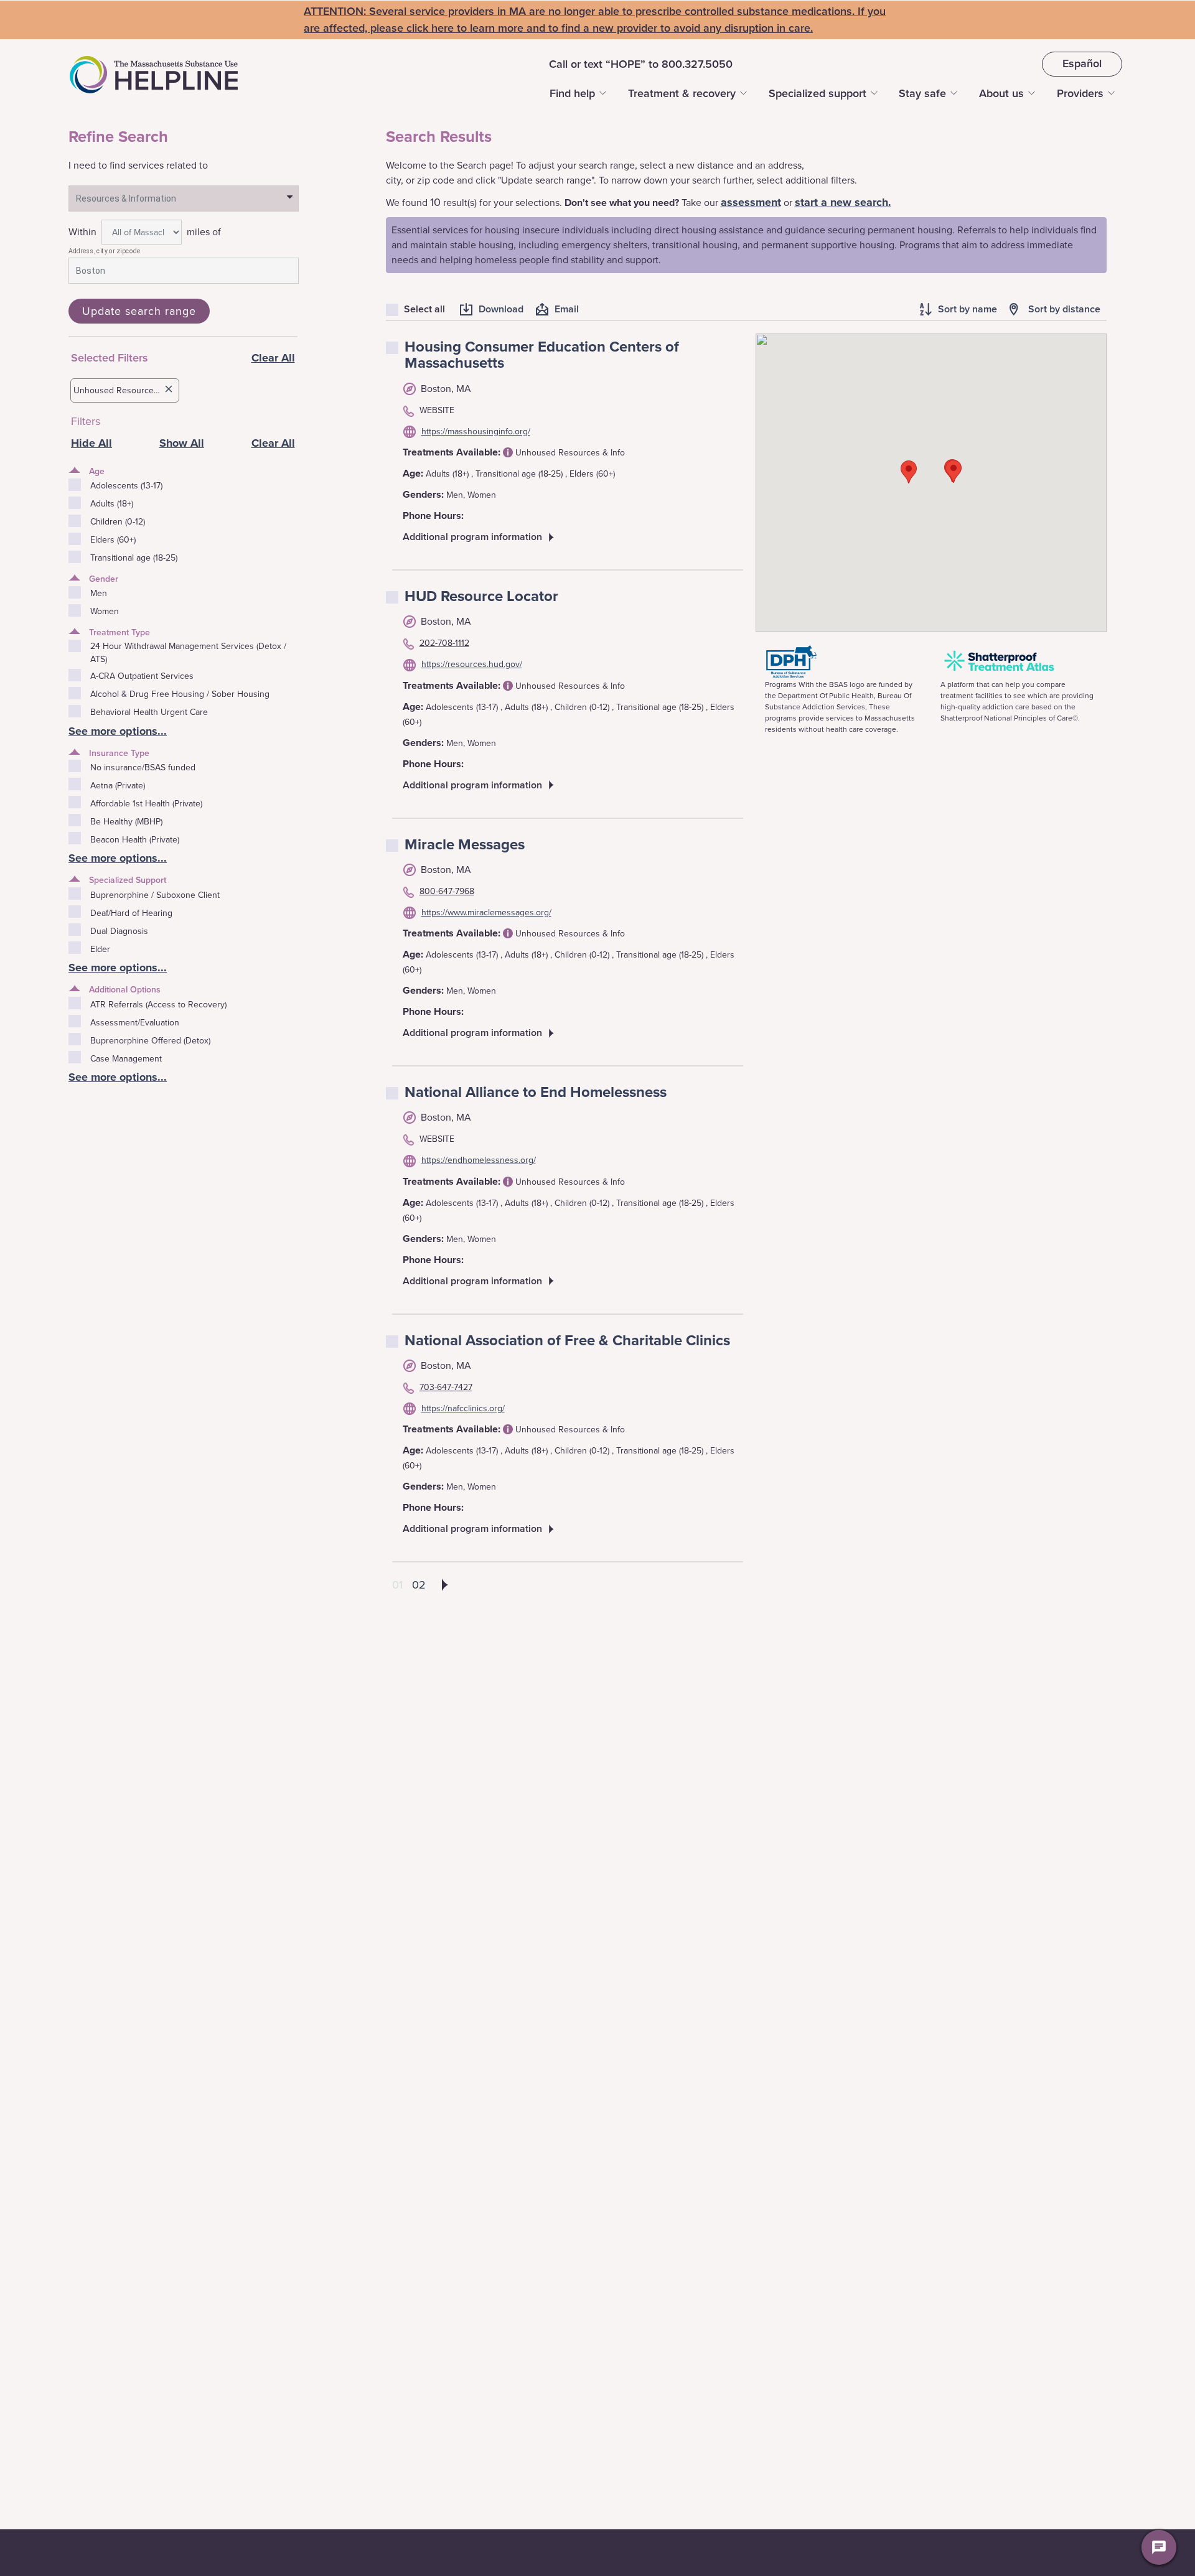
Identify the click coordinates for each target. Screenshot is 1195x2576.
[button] (909, 472)
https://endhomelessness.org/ (479, 1160)
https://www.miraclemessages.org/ (486, 912)
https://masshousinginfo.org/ (476, 432)
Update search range (139, 311)
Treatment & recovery (682, 93)
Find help (572, 93)
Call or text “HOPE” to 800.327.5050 (641, 64)
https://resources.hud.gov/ (472, 664)
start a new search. (843, 202)
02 (419, 1585)
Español (1082, 63)
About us (1001, 93)
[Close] (169, 390)
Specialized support (818, 93)
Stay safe (922, 93)
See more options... (118, 731)
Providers (1080, 93)
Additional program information (472, 537)
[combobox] (184, 198)
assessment (751, 202)
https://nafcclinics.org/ (463, 1408)
